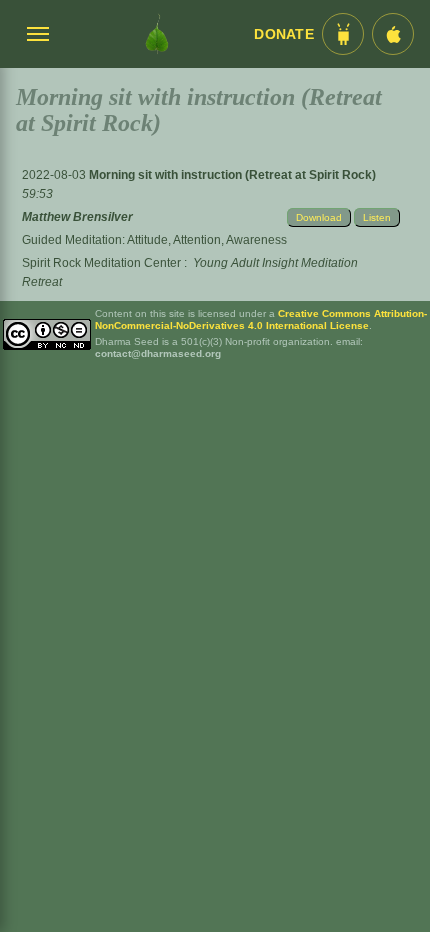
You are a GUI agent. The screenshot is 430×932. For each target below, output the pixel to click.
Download (319, 217)
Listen (377, 217)
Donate (284, 34)
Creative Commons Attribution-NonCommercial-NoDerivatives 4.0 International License (261, 319)
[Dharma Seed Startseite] (157, 34)
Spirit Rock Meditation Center (101, 263)
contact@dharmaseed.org (158, 353)
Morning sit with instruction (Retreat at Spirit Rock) (232, 175)
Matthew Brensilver (77, 217)
